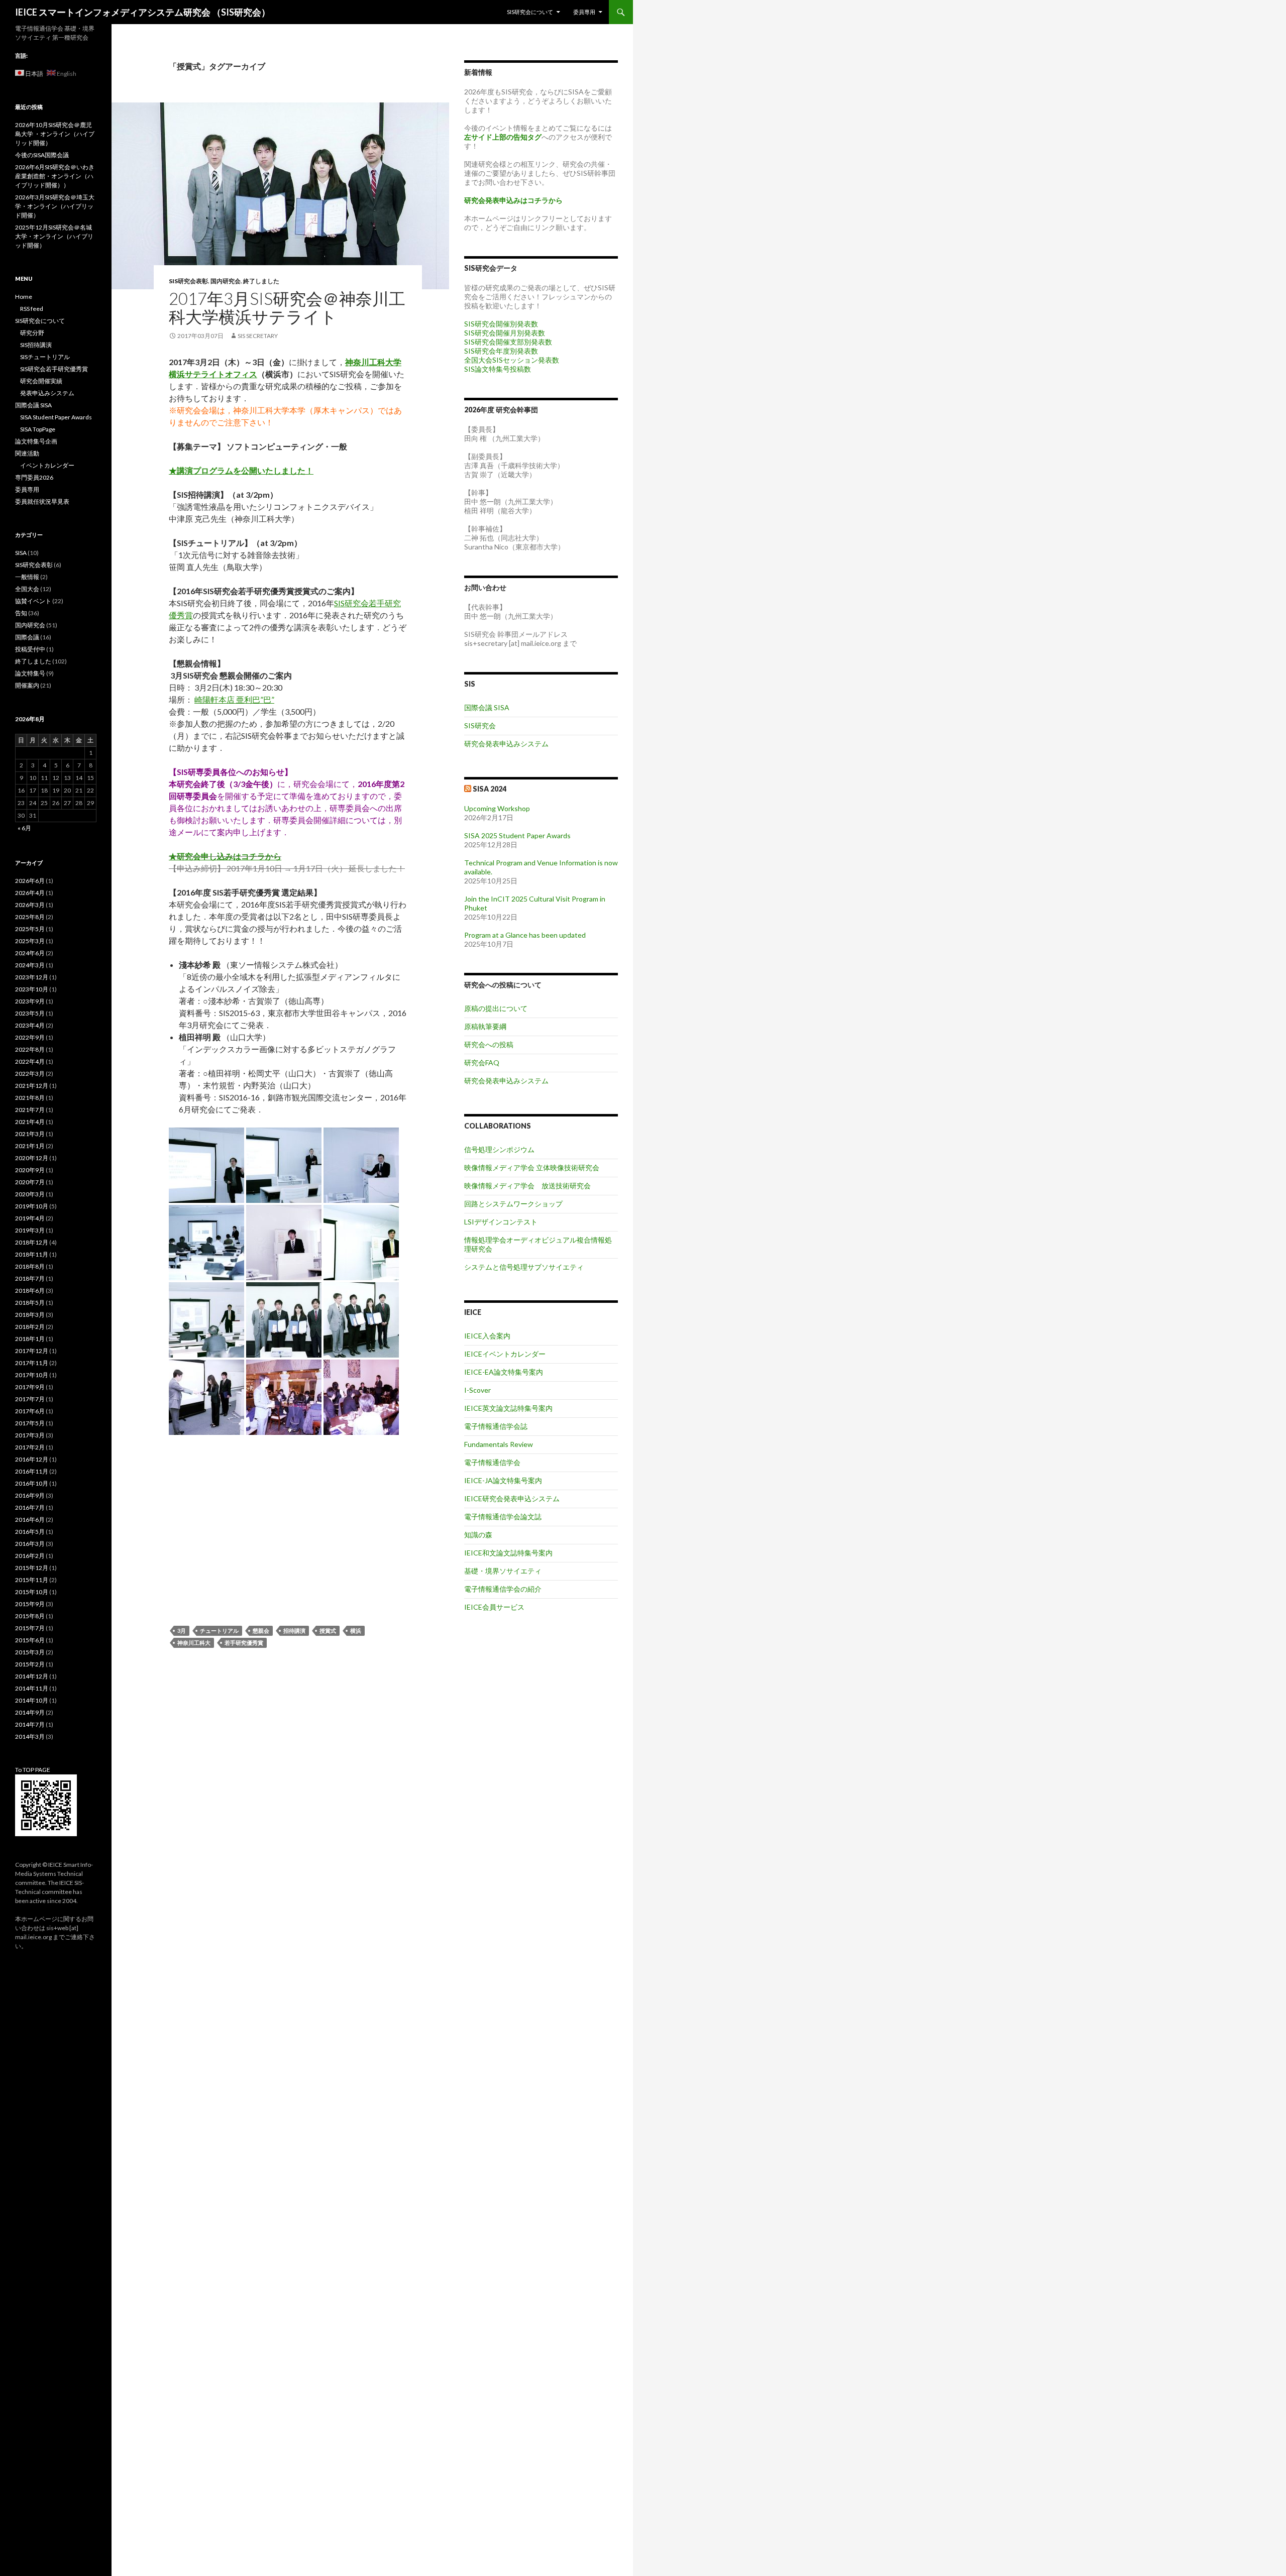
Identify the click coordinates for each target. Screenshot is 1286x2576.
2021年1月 (30, 1146)
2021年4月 (30, 1122)
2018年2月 (30, 1327)
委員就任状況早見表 (42, 501)
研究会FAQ (482, 1062)
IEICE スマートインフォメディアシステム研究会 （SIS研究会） (143, 12)
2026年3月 (30, 905)
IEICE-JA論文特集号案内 (503, 1480)
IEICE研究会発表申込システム (512, 1498)
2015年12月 (32, 1568)
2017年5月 (30, 1423)
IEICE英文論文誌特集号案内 (508, 1408)
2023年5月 (30, 1013)
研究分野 (32, 333)
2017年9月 (30, 1387)
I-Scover (477, 1390)
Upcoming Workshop (497, 808)
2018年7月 (30, 1278)
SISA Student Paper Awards (56, 417)
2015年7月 (30, 1628)
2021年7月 (30, 1110)
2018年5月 (30, 1303)
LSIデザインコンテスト (501, 1222)
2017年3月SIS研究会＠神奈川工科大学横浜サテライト (287, 307)
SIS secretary (258, 336)
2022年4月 (30, 1061)
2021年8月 (30, 1098)
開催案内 (27, 685)
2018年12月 (32, 1242)
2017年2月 (30, 1447)
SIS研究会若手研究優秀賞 (54, 369)
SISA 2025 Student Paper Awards (517, 835)
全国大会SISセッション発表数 (512, 360)
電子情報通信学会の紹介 (503, 1589)
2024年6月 (30, 953)
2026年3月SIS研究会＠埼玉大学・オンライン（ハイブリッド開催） (55, 206)
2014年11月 (32, 1688)
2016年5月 (30, 1532)
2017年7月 (30, 1399)
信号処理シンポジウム (499, 1149)
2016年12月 (32, 1459)
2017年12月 (32, 1351)
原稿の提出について (496, 1008)
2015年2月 (30, 1664)
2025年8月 (30, 917)
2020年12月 (32, 1158)
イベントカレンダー (47, 465)
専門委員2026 (34, 477)
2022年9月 (30, 1037)
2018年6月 (30, 1291)
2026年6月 (30, 881)
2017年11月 (32, 1363)
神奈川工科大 (194, 1643)
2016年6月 (30, 1520)
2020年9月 (30, 1170)
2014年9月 (30, 1712)
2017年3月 (30, 1435)
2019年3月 (30, 1230)
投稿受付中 (30, 649)
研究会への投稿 (489, 1044)
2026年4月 (30, 893)
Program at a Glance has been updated (525, 935)
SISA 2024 (490, 789)
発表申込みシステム (47, 393)
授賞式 (328, 1631)
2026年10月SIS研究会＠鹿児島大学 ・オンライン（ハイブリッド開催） (55, 134)
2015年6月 (30, 1640)
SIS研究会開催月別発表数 (505, 333)
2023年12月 (32, 977)
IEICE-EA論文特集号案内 (504, 1372)
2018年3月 (30, 1315)
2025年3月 (30, 941)
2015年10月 (32, 1592)
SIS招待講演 (36, 345)
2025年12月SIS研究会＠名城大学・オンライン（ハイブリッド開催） (54, 236)
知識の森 (478, 1535)
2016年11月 (32, 1471)
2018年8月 (30, 1266)
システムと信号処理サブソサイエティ (524, 1267)
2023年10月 (32, 989)
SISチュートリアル (45, 357)
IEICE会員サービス (494, 1607)
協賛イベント (33, 601)
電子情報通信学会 (492, 1462)
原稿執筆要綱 (485, 1026)
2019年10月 (32, 1206)
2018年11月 (32, 1254)
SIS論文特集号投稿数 (498, 369)
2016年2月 (30, 1556)
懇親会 (261, 1631)
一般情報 (27, 577)
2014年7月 (30, 1724)
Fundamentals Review (499, 1444)
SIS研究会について (530, 12)
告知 (21, 613)
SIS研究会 (480, 725)
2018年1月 (30, 1339)
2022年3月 (30, 1074)
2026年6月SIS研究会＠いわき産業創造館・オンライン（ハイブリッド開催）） (55, 176)
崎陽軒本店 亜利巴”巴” (234, 699)
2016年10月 (32, 1483)
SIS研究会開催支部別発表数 (508, 342)
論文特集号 (30, 673)
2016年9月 (30, 1495)
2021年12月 (32, 1086)
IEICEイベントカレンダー (505, 1354)
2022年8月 (30, 1049)
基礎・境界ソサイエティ (503, 1571)
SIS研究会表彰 (188, 281)
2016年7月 (30, 1507)
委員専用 (584, 12)
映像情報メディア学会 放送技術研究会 (527, 1186)
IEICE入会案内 (487, 1336)
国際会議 (27, 637)
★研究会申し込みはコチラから (225, 856)
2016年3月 (30, 1544)
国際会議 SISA (487, 707)
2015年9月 (30, 1604)
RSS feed (32, 309)
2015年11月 (32, 1580)
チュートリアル (219, 1631)
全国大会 (27, 589)
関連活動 (27, 453)
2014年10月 (32, 1700)
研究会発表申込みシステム (506, 744)
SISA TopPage (38, 429)
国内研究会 (226, 281)
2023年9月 (30, 1001)
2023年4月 (30, 1025)
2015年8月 (30, 1616)
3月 (182, 1631)
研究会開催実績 (41, 381)
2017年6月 (30, 1411)
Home (24, 297)
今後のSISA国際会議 (42, 155)
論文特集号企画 (36, 441)
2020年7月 (30, 1182)
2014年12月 (32, 1676)
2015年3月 (30, 1652)
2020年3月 (30, 1194)
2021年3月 (30, 1134)
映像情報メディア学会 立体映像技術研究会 (532, 1167)
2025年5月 (30, 929)
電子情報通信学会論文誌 (503, 1517)
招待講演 (294, 1631)
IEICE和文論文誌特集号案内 (508, 1553)
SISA (21, 553)
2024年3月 (30, 965)
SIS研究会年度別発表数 (501, 351)
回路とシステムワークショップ (513, 1204)
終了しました (261, 281)
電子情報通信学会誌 (496, 1426)
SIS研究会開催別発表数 (501, 324)
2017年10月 (32, 1375)
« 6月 (24, 828)
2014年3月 (30, 1737)
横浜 (356, 1631)
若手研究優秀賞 (244, 1643)
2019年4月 (30, 1218)
